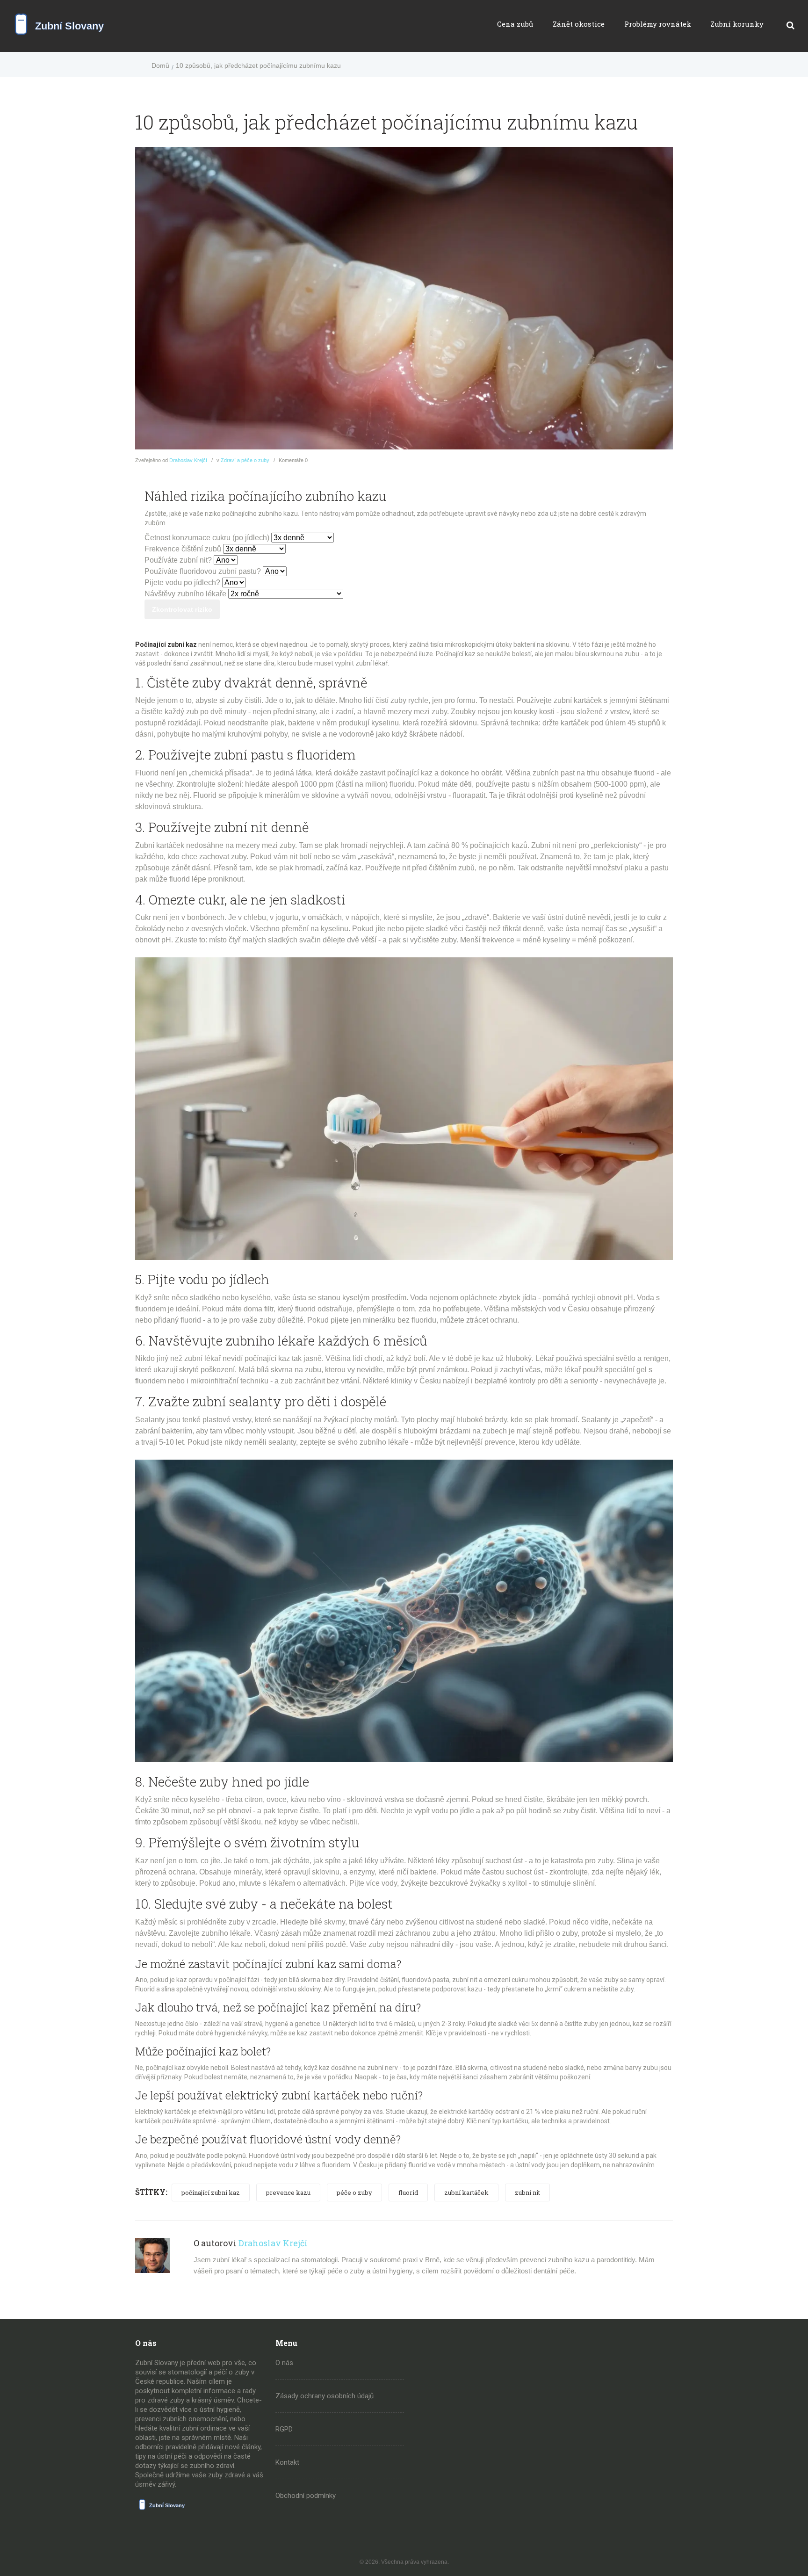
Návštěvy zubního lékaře (185, 594)
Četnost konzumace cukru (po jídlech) (207, 538)
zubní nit (527, 2192)
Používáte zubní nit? (178, 560)
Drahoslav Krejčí (188, 460)
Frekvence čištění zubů (183, 549)
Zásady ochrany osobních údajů (325, 2396)
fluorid (408, 2192)
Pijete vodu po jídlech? (182, 582)
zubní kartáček (466, 2192)
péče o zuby (354, 2192)
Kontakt (287, 2462)
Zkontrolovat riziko (182, 609)
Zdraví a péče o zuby (245, 460)
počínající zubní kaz (211, 2192)
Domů (160, 65)
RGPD (284, 2429)
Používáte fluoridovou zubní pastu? (203, 571)
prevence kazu (288, 2192)
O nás (284, 2363)
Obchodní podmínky (306, 2496)
